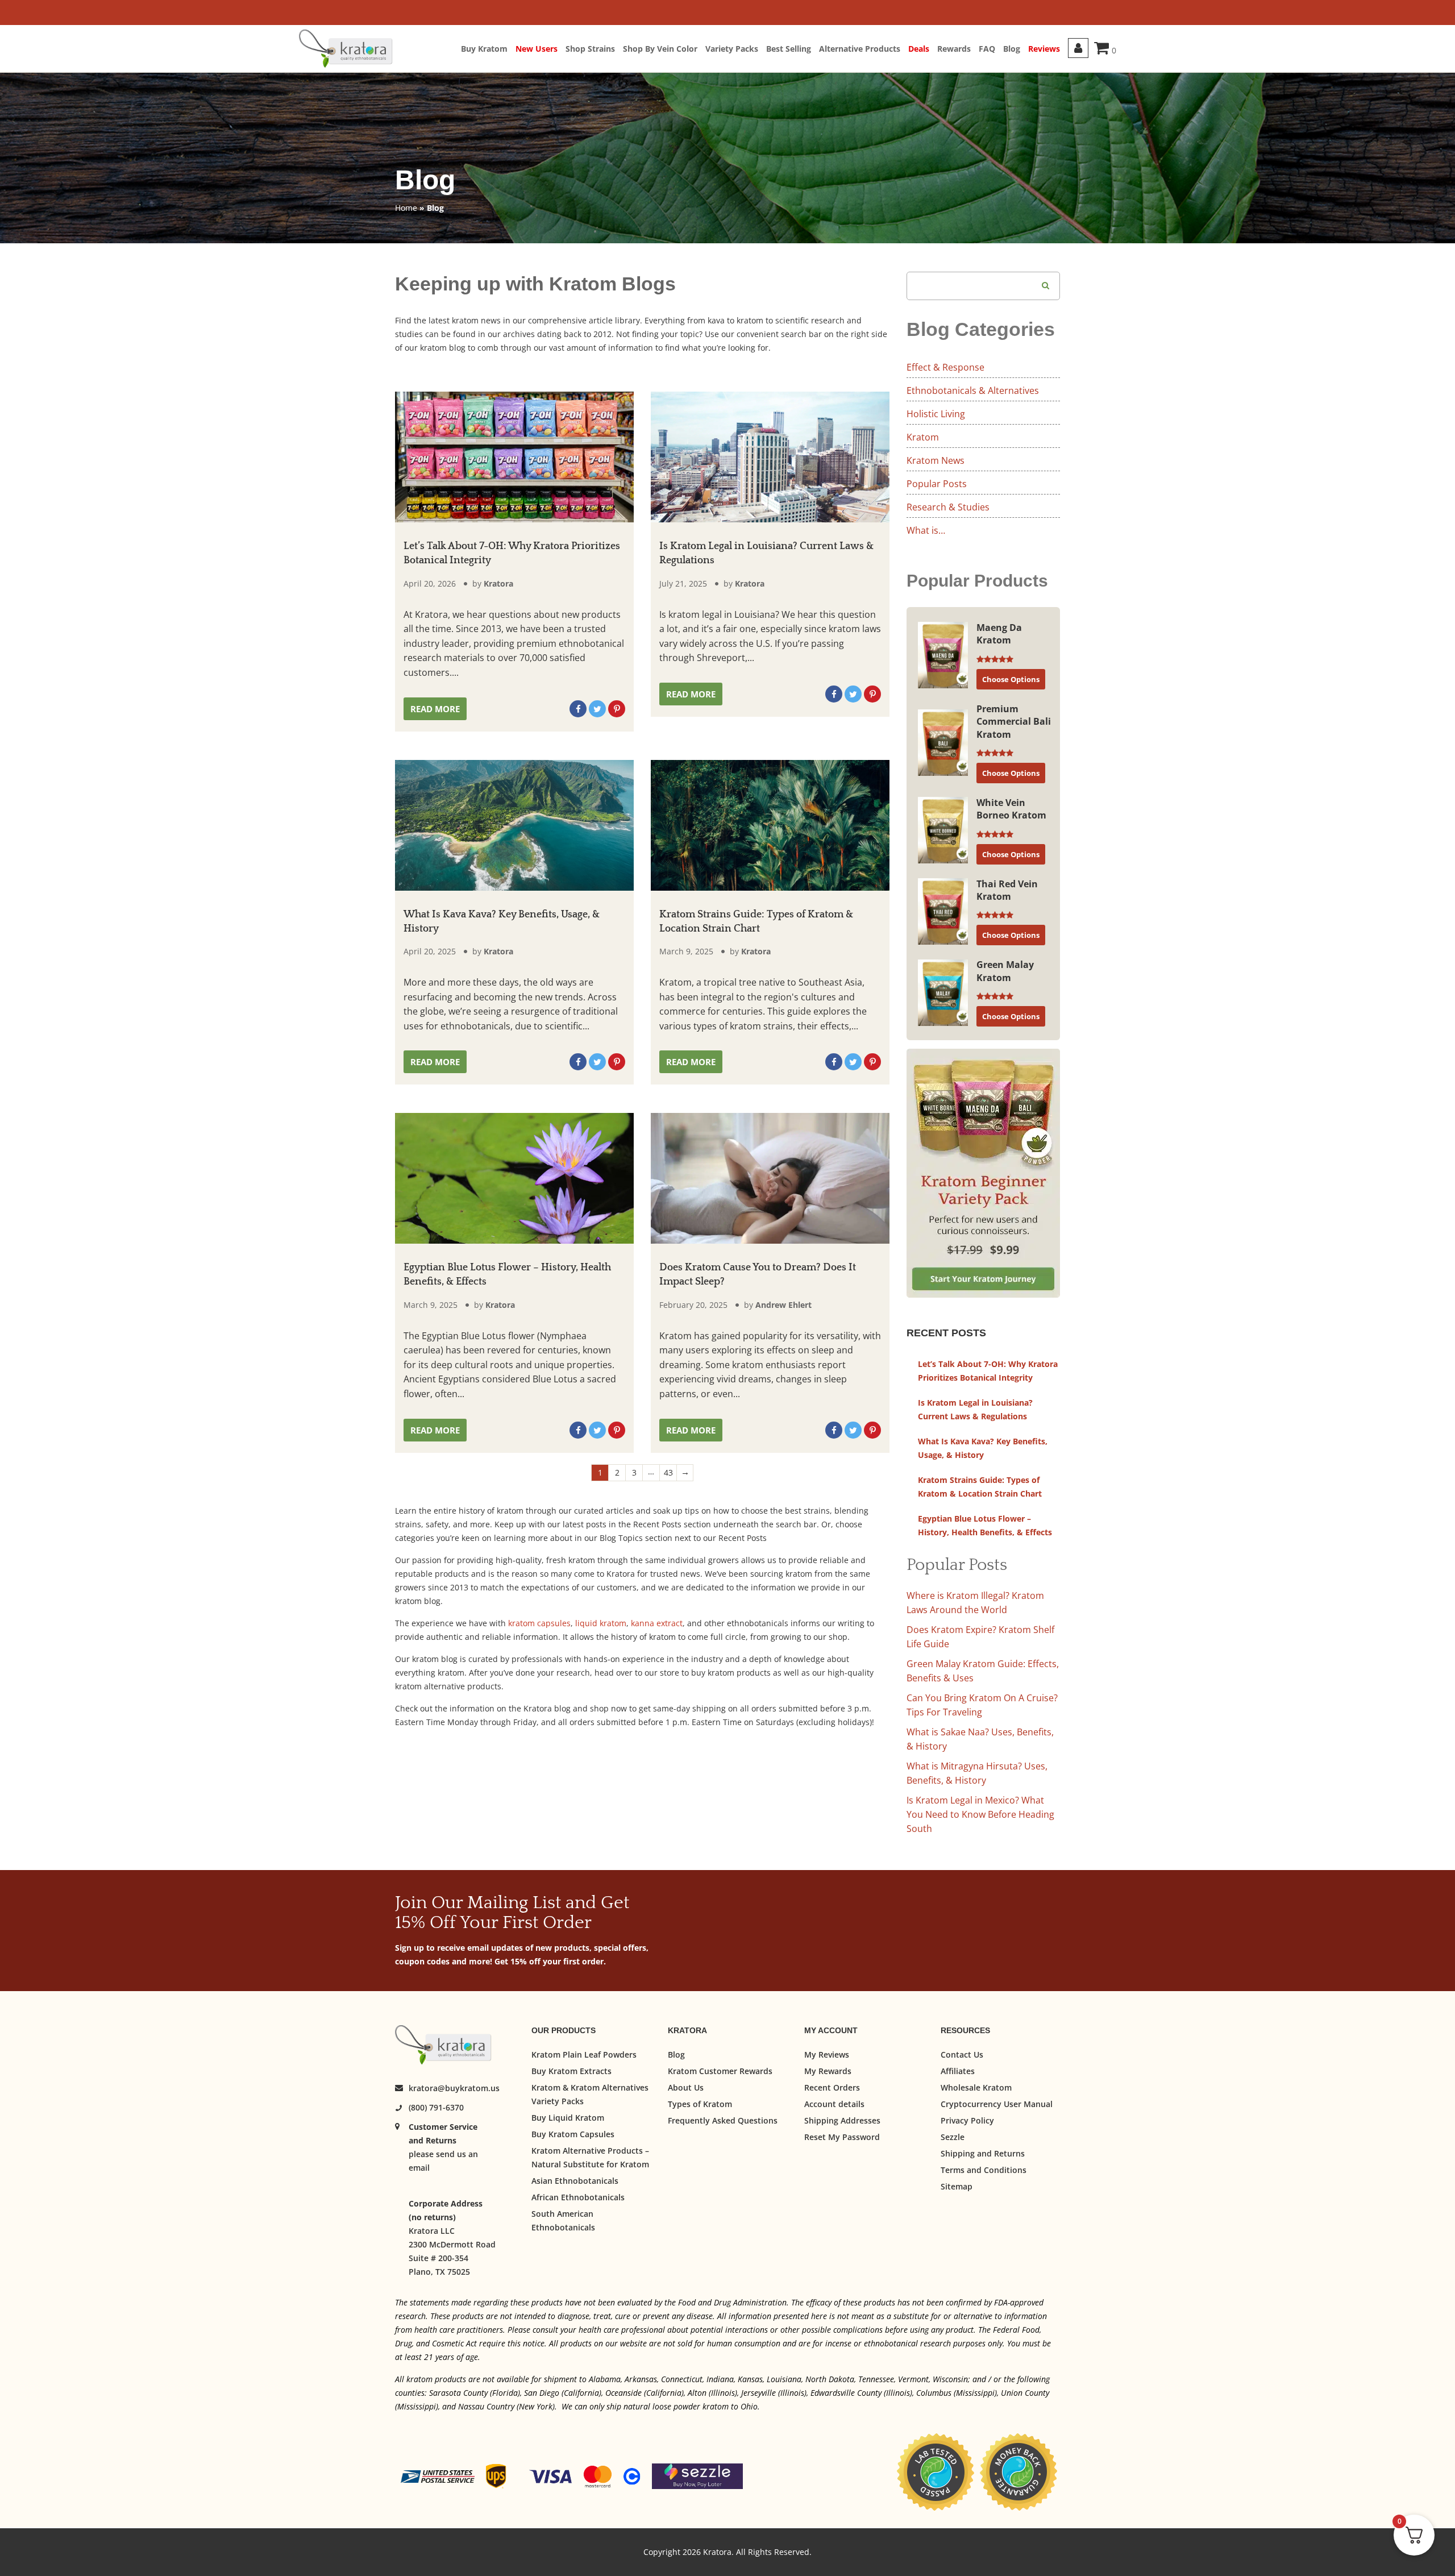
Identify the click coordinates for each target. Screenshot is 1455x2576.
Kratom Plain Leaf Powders (584, 2054)
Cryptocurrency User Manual (997, 2104)
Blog (1012, 49)
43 (668, 1472)
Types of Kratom (700, 2104)
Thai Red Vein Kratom (1007, 890)
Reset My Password (842, 2137)
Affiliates (958, 2071)
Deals (919, 49)
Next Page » (685, 1473)
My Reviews (827, 2054)
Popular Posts (937, 484)
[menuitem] (488, 49)
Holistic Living (936, 414)
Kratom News (936, 460)
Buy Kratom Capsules (573, 2134)
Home (406, 208)
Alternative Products (860, 49)
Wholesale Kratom (976, 2087)
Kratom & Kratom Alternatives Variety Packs (590, 2094)
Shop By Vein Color (660, 49)
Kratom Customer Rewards (720, 2071)
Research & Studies (948, 507)
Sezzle (953, 2137)
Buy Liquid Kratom (568, 2118)
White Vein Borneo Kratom (1011, 809)
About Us (686, 2087)
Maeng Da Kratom (999, 634)
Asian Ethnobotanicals (575, 2181)
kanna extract (657, 1623)
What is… (926, 530)
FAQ (987, 49)
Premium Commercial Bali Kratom (1014, 722)
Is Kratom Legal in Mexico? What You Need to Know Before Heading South (980, 1814)
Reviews (1044, 49)
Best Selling (789, 49)
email (419, 2168)
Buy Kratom (484, 49)
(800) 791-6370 (436, 2108)
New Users (537, 49)
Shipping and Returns (983, 2153)
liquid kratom (601, 1623)
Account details (834, 2104)
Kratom (923, 437)
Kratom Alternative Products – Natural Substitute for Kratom (590, 2157)
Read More (435, 709)
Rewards (954, 49)
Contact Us (962, 2054)
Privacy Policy (967, 2120)
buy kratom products (731, 1673)
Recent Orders (832, 2087)
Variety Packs (732, 49)
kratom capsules (539, 1623)
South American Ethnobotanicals (563, 2220)
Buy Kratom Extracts (571, 2071)
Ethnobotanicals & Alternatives (973, 390)
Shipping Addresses (842, 2120)
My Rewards (828, 2071)
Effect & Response (945, 367)
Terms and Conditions (984, 2170)
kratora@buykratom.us (454, 2089)
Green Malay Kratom (1005, 971)
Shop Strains (590, 49)
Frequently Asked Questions (723, 2120)
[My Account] (1078, 48)
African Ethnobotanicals (578, 2197)
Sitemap (957, 2186)
